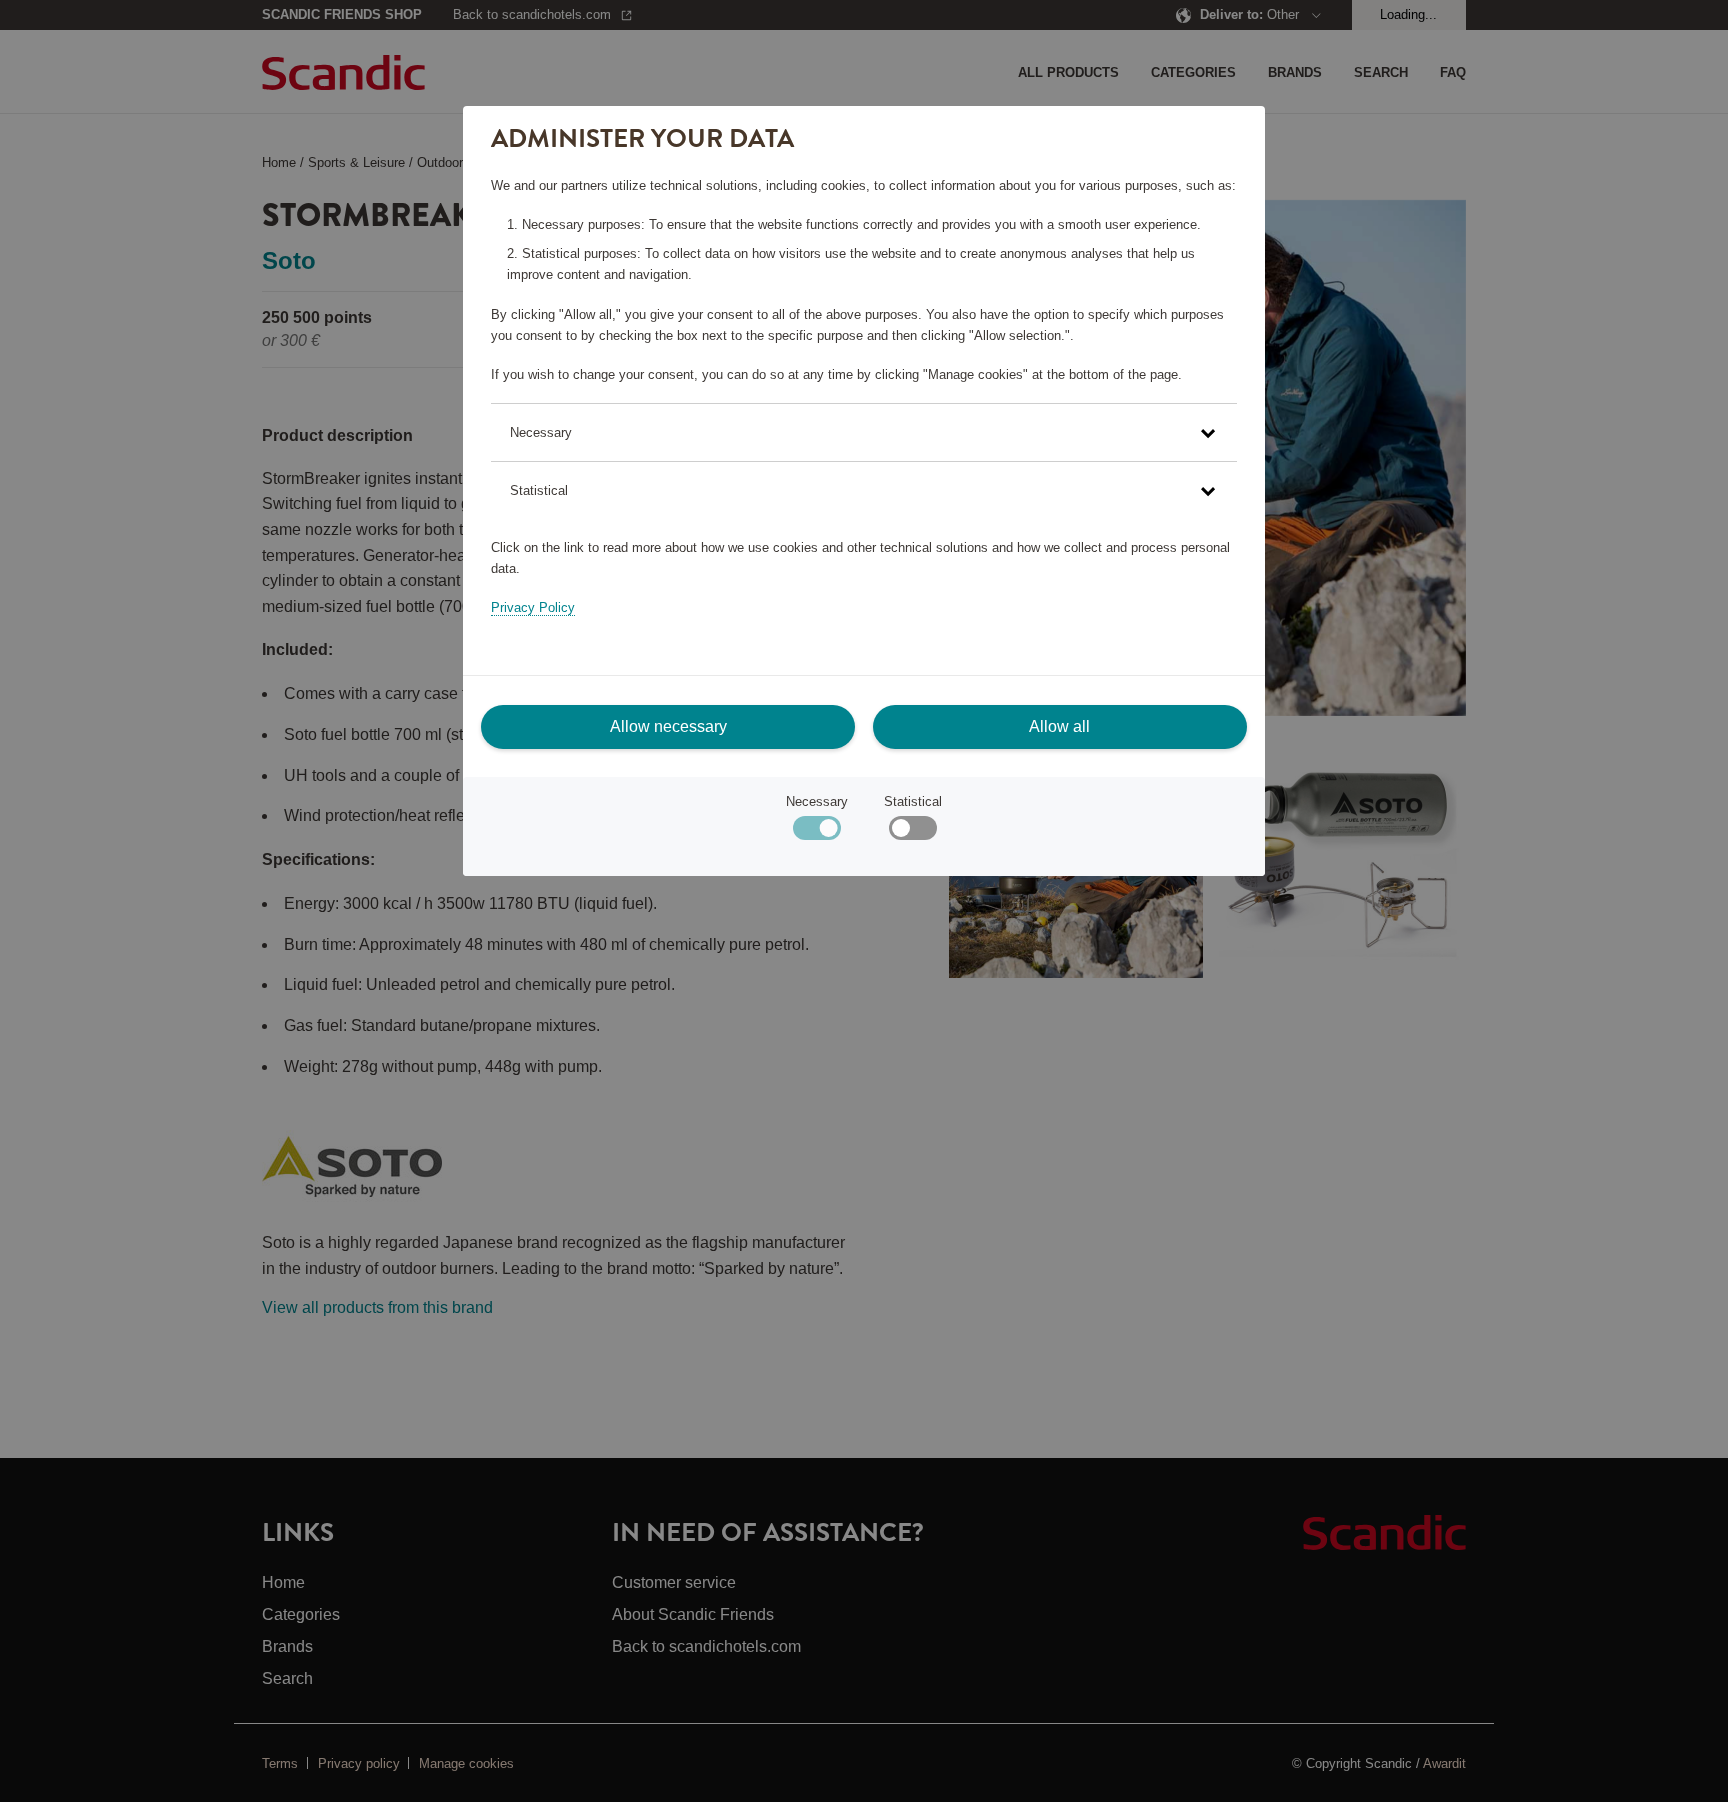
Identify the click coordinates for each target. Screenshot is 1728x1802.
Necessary (817, 801)
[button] (863, 432)
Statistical (913, 801)
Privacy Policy (533, 607)
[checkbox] (912, 832)
